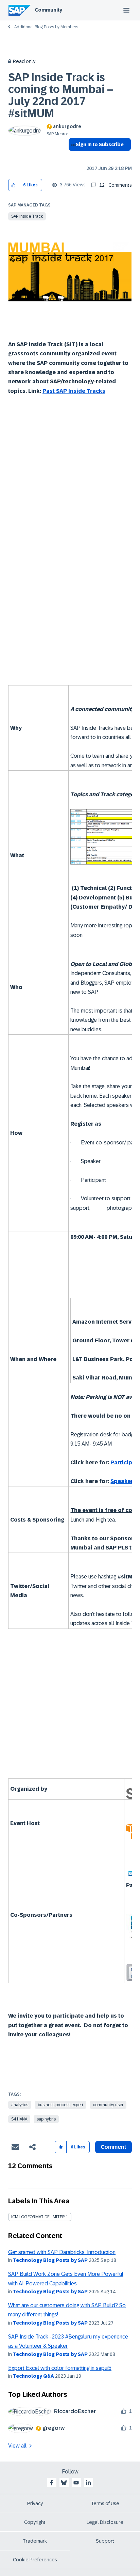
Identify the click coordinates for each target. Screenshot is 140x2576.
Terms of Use (105, 2503)
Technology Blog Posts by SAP (50, 2260)
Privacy (35, 2503)
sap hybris (46, 2119)
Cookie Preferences (35, 2560)
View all (17, 2446)
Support (105, 2541)
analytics (20, 2105)
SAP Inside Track (27, 216)
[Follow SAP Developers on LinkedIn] (88, 2483)
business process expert (60, 2105)
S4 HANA (19, 2119)
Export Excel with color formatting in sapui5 (60, 2368)
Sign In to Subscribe (100, 144)
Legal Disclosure (105, 2522)
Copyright (35, 2522)
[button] (14, 185)
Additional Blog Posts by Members (46, 27)
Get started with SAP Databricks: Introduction (62, 2252)
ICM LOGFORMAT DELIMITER (38, 2217)
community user (108, 2105)
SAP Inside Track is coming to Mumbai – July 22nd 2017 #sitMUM (61, 95)
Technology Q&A (33, 2376)
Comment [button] (113, 2147)
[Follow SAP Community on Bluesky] (64, 2483)
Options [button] (72, 157)
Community (48, 10)
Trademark (35, 2541)
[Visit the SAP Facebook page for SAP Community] (52, 2483)
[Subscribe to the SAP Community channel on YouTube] (76, 2483)
